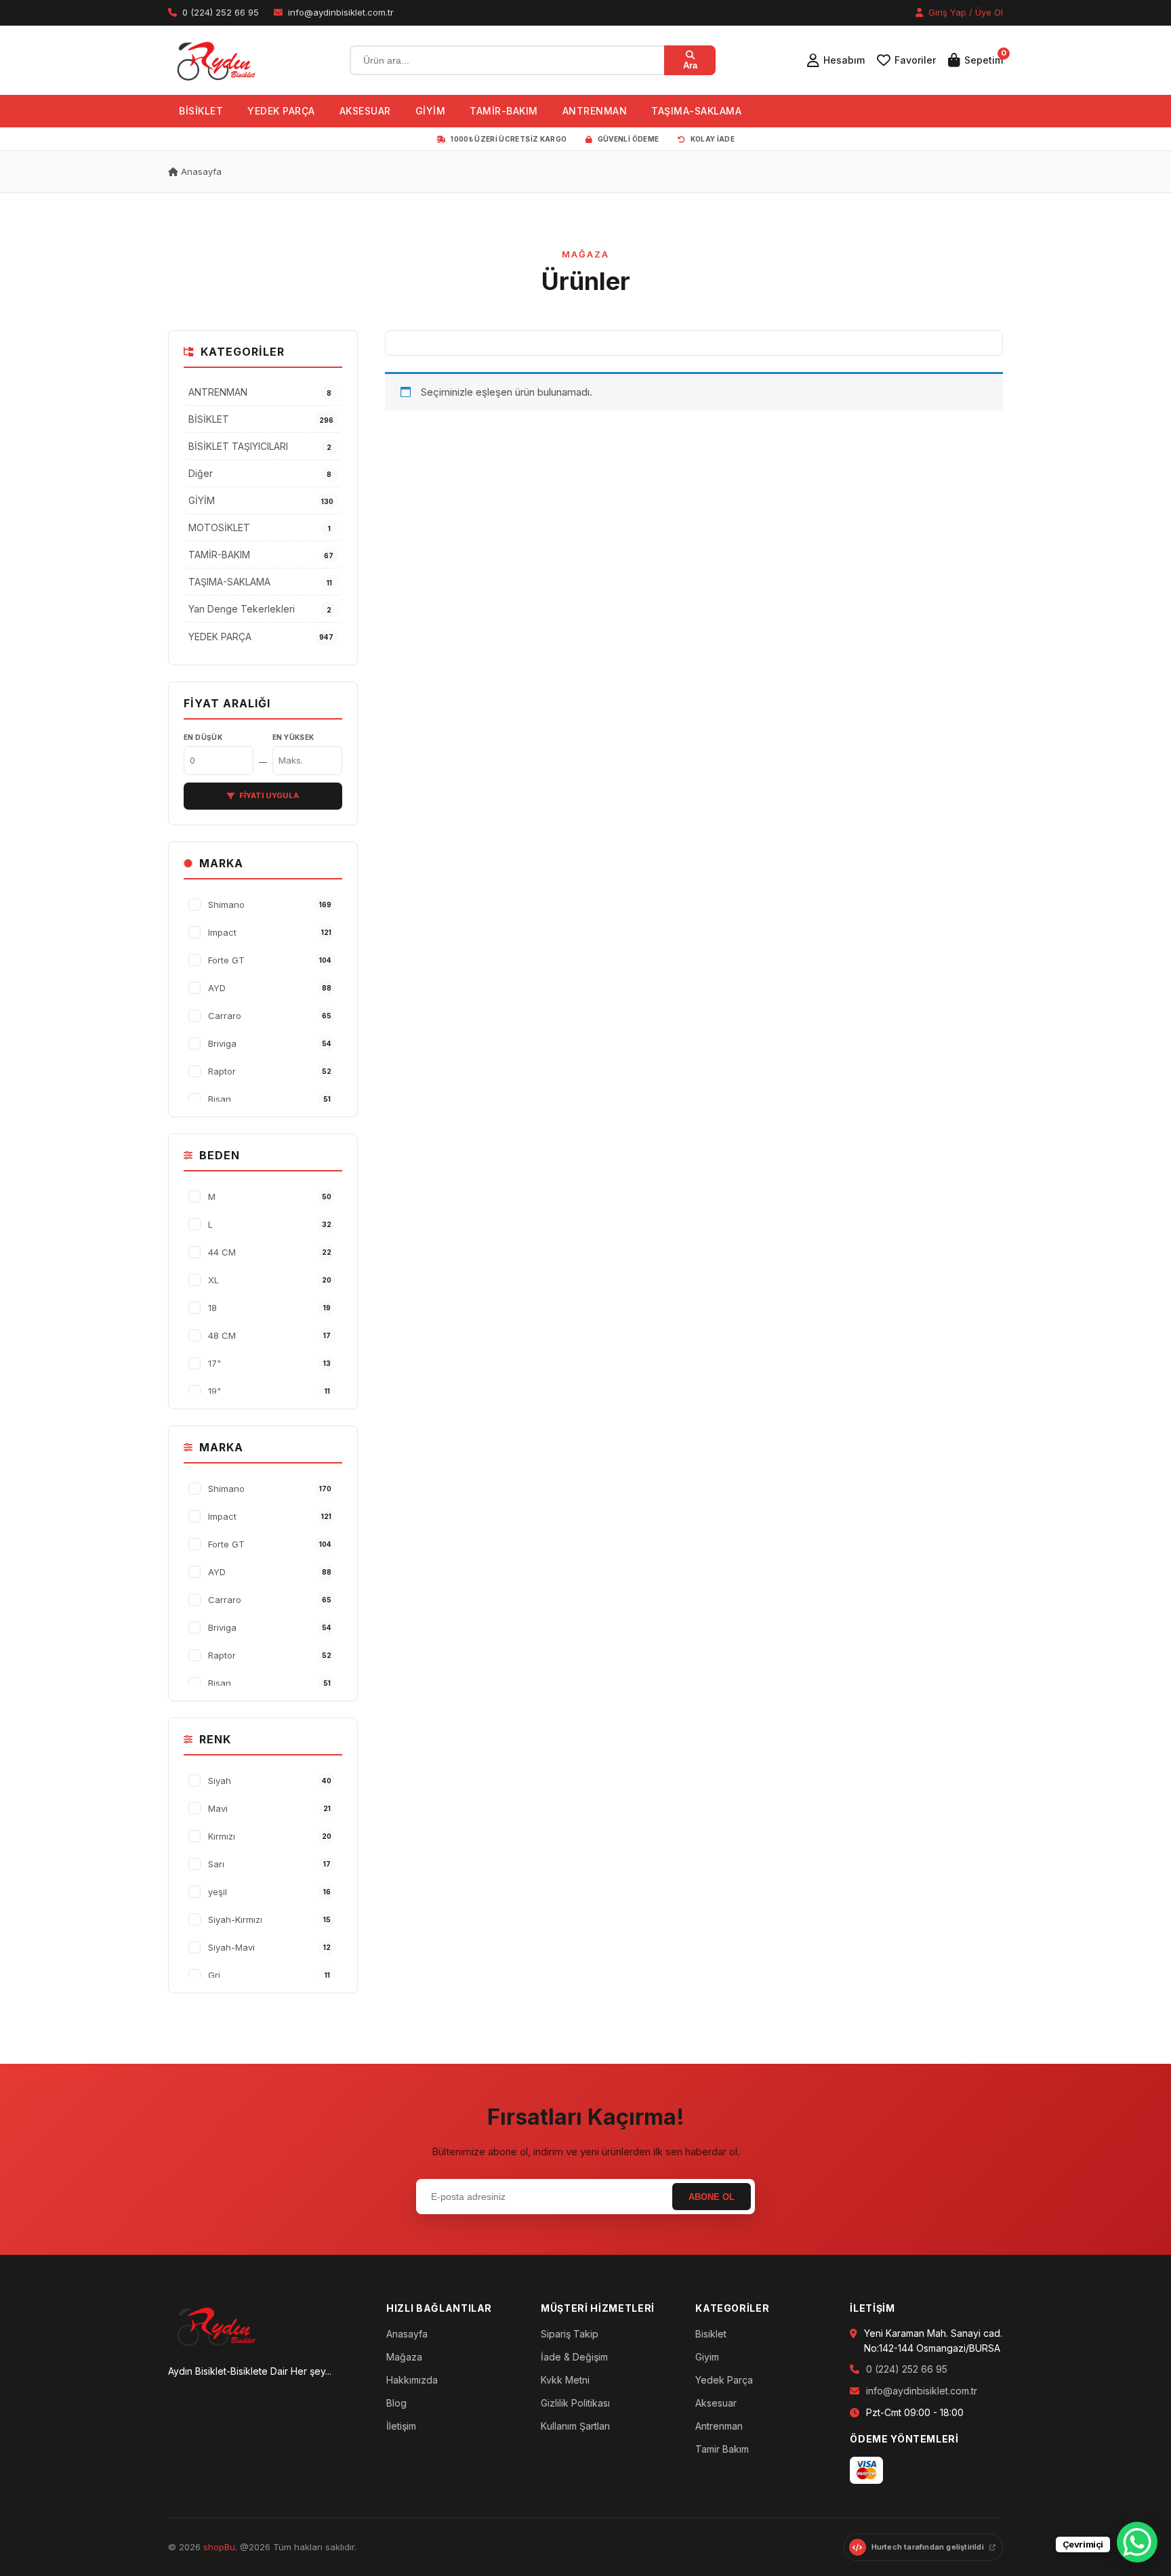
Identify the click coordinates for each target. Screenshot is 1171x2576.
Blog (396, 2403)
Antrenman (719, 2426)
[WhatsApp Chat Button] (1137, 2542)
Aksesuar (716, 2403)
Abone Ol (712, 2197)
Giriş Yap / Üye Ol (964, 12)
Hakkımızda (412, 2380)
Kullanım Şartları (575, 2426)
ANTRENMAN (595, 111)
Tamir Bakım (722, 2449)
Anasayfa (200, 171)
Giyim (707, 2357)
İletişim (401, 2426)
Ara (690, 65)
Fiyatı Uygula (269, 795)
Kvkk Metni (565, 2380)
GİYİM (431, 111)
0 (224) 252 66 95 (907, 2369)
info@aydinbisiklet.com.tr (922, 2391)
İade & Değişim (574, 2357)
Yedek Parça (724, 2380)
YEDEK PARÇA (281, 111)
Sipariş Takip (570, 2334)
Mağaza (404, 2357)
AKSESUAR (365, 111)
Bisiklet (711, 2334)
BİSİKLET (201, 111)
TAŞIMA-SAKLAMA (696, 111)
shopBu (219, 2547)
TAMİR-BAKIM (504, 111)
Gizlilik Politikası (575, 2403)
